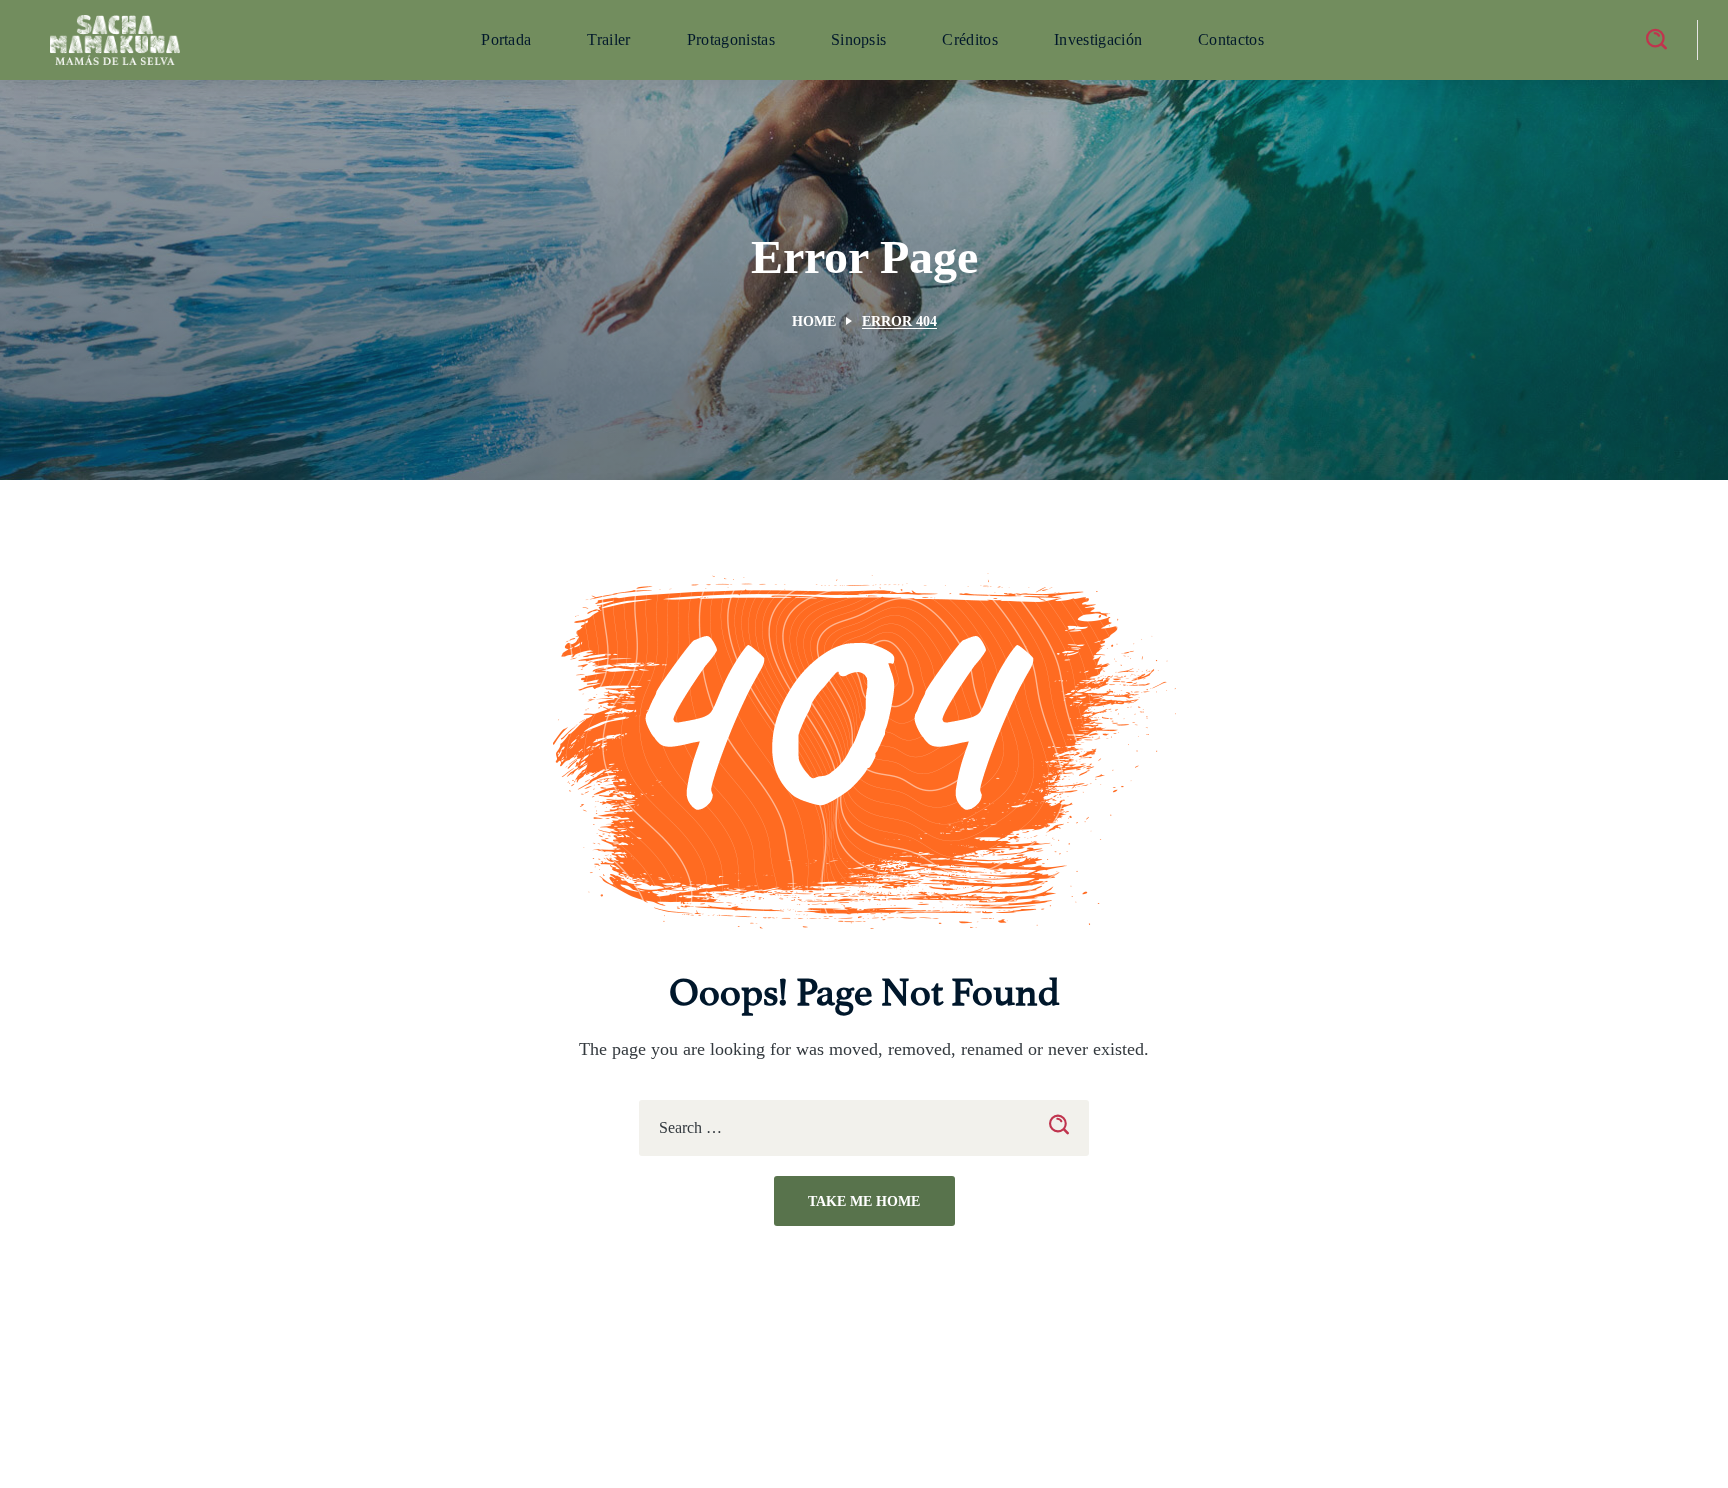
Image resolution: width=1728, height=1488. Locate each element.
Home (814, 321)
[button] (1656, 40)
